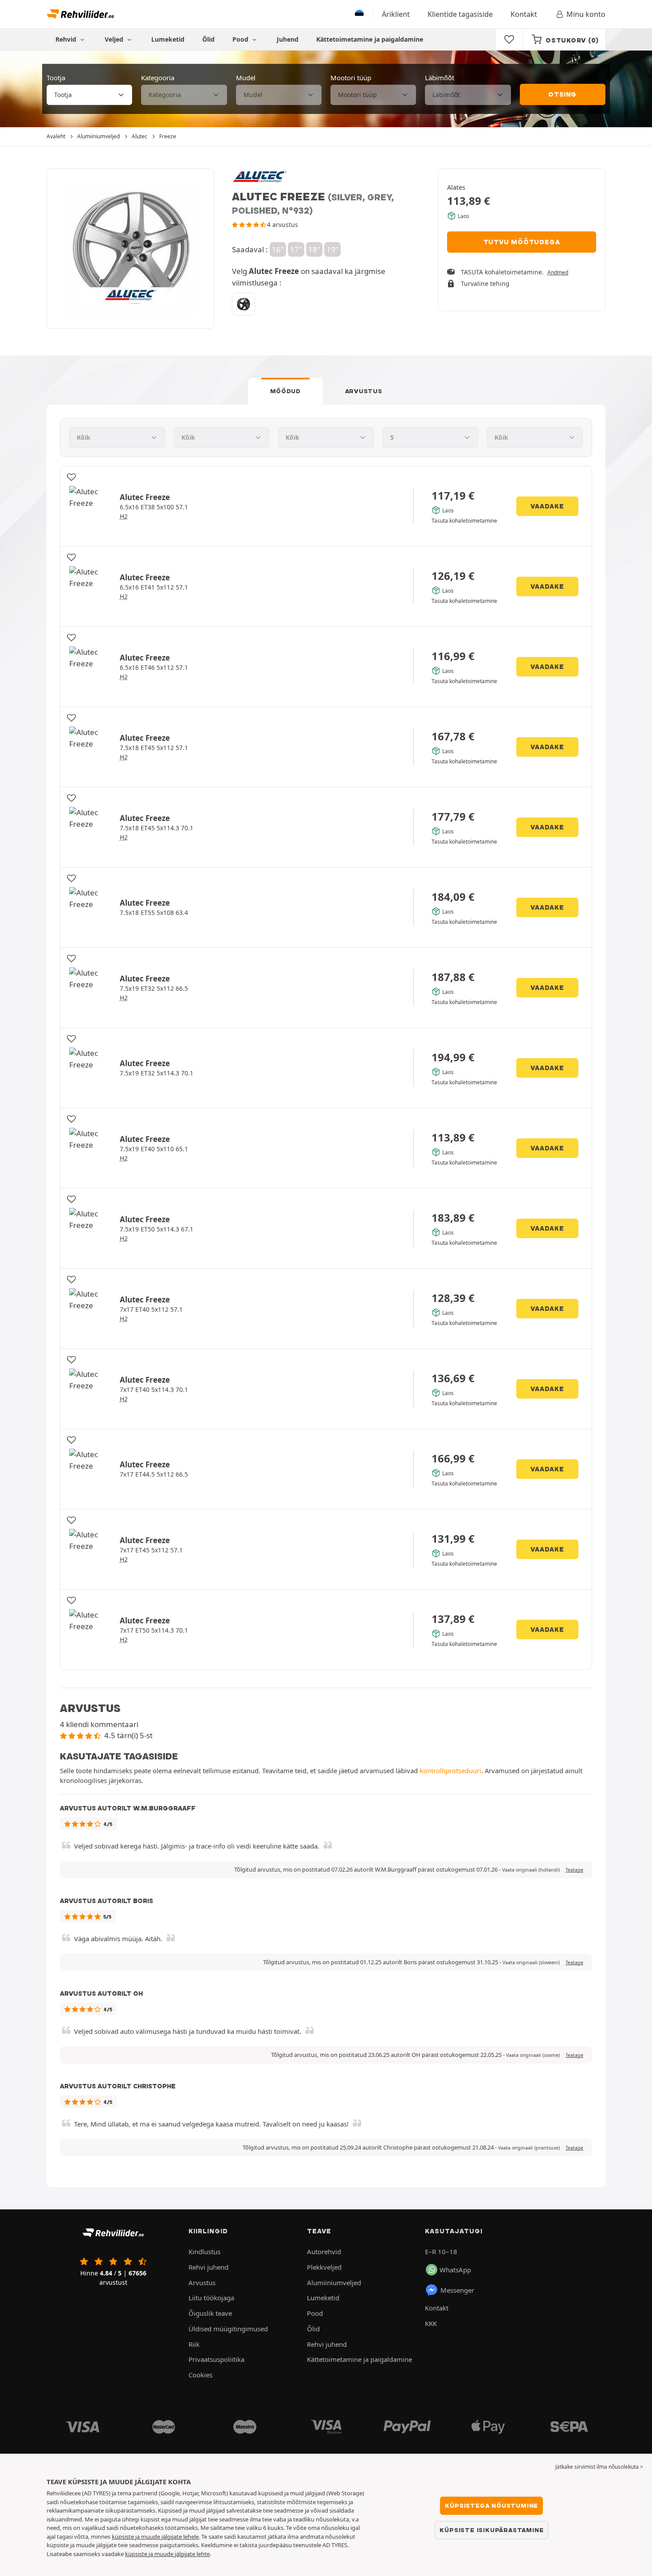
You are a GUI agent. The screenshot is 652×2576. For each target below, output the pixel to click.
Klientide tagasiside (460, 14)
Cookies (200, 2375)
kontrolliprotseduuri (450, 1771)
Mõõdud (285, 391)
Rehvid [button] (67, 39)
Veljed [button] (115, 39)
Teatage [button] (574, 1870)
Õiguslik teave (210, 2313)
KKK (431, 2323)
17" (296, 249)
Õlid (208, 39)
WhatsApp (455, 2270)
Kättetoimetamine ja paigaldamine (370, 39)
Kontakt (524, 14)
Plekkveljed (324, 2267)
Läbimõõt (440, 78)
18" (314, 249)
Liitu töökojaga (211, 2298)
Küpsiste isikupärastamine (491, 2530)
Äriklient (396, 14)
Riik (194, 2344)
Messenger (457, 2290)
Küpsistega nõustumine (491, 2506)
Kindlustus (204, 2252)
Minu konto (586, 14)
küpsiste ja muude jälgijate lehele (155, 2537)
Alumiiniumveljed (334, 2283)
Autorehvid (324, 2252)
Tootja (56, 78)
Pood (241, 39)
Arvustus (364, 391)
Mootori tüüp (351, 78)
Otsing (562, 94)
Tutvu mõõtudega (522, 242)
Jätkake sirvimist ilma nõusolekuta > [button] (599, 2467)
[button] (531, 1870)
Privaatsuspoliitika (216, 2359)
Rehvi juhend (208, 2267)
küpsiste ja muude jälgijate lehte (167, 2554)
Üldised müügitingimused (228, 2329)
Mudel (246, 78)
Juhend (288, 39)
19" (332, 249)
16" (278, 249)
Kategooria (158, 78)
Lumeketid (168, 39)
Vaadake (547, 506)
